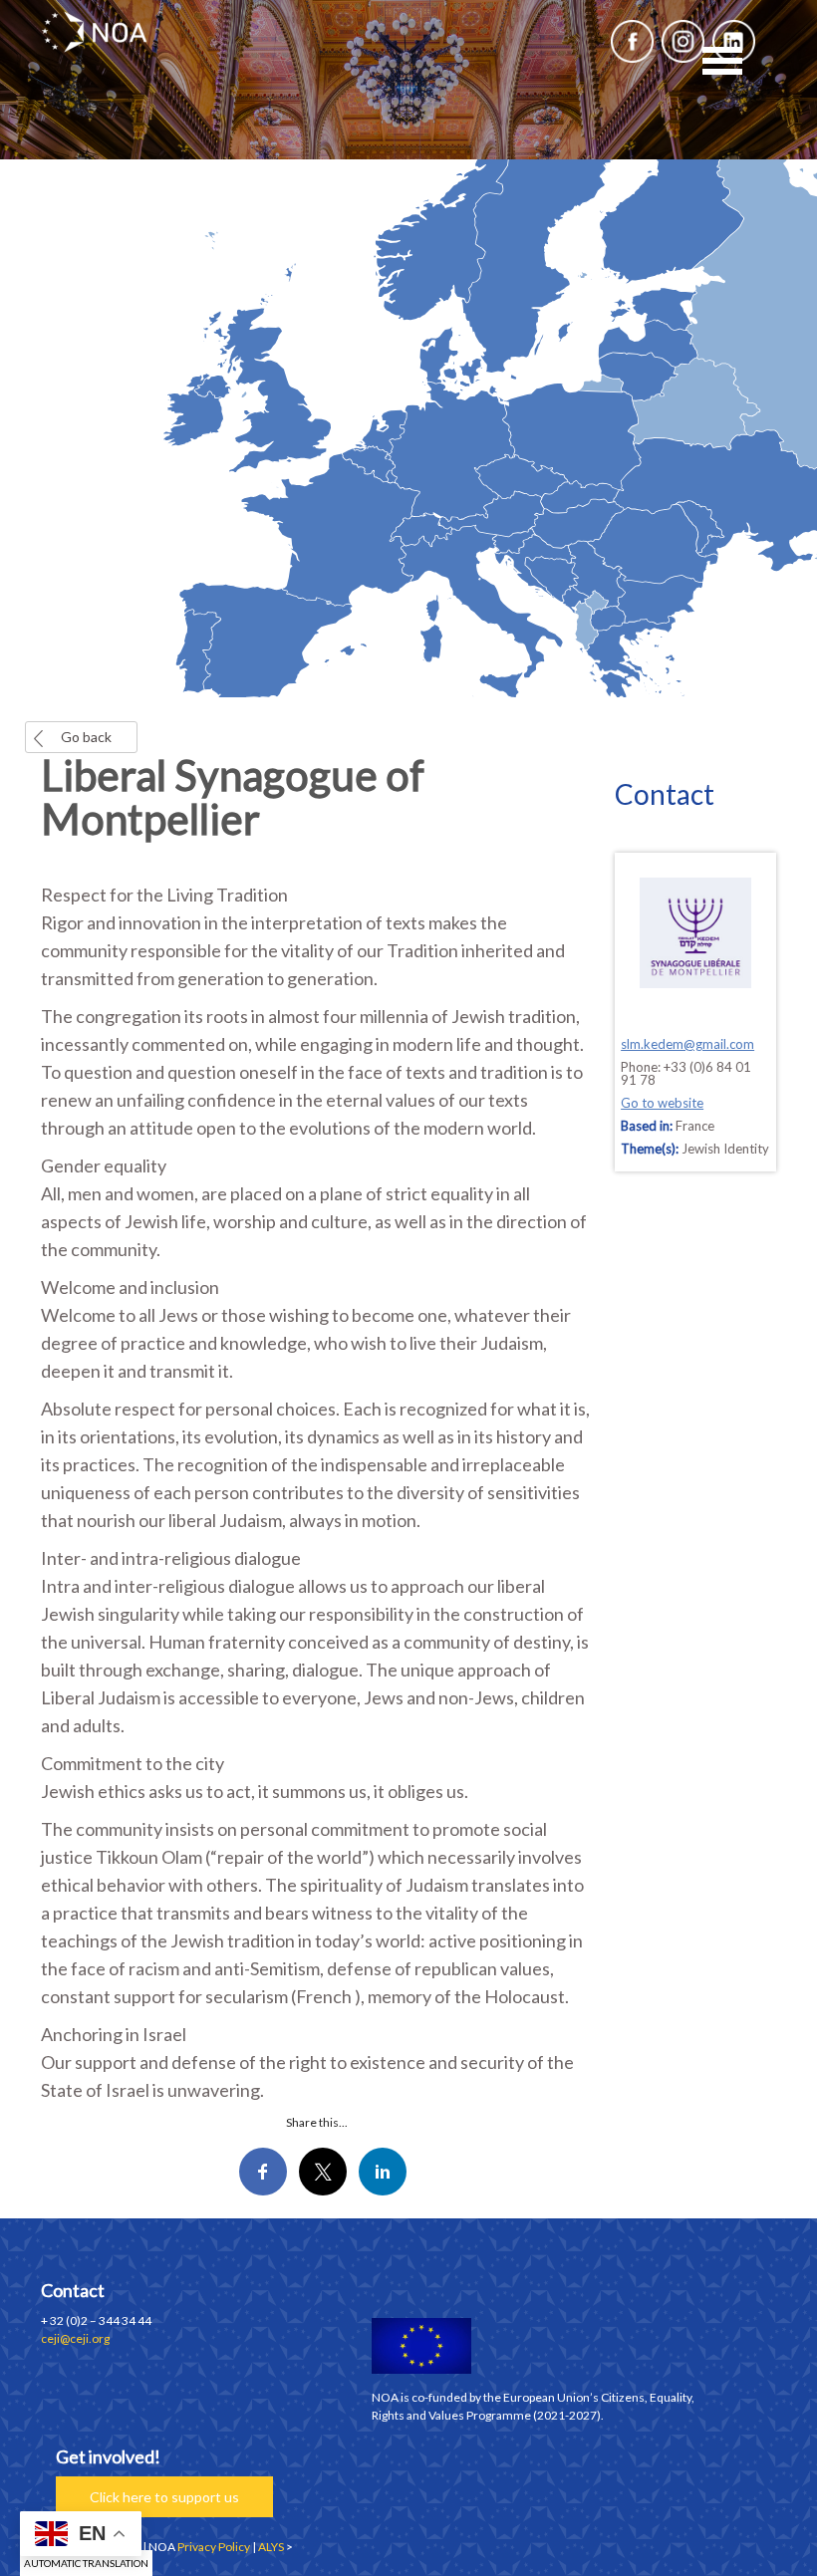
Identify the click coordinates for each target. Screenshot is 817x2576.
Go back (86, 737)
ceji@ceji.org (75, 2338)
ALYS (271, 2547)
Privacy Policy (214, 2547)
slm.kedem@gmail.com (687, 1044)
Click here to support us (164, 2497)
